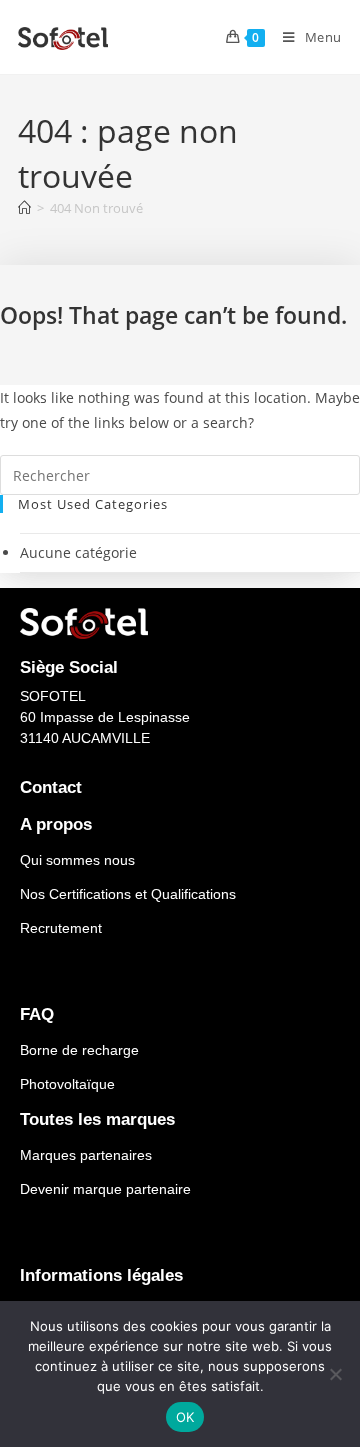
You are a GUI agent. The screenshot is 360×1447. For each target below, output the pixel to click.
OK (185, 1417)
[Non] (335, 1374)
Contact (51, 787)
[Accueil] (24, 208)
